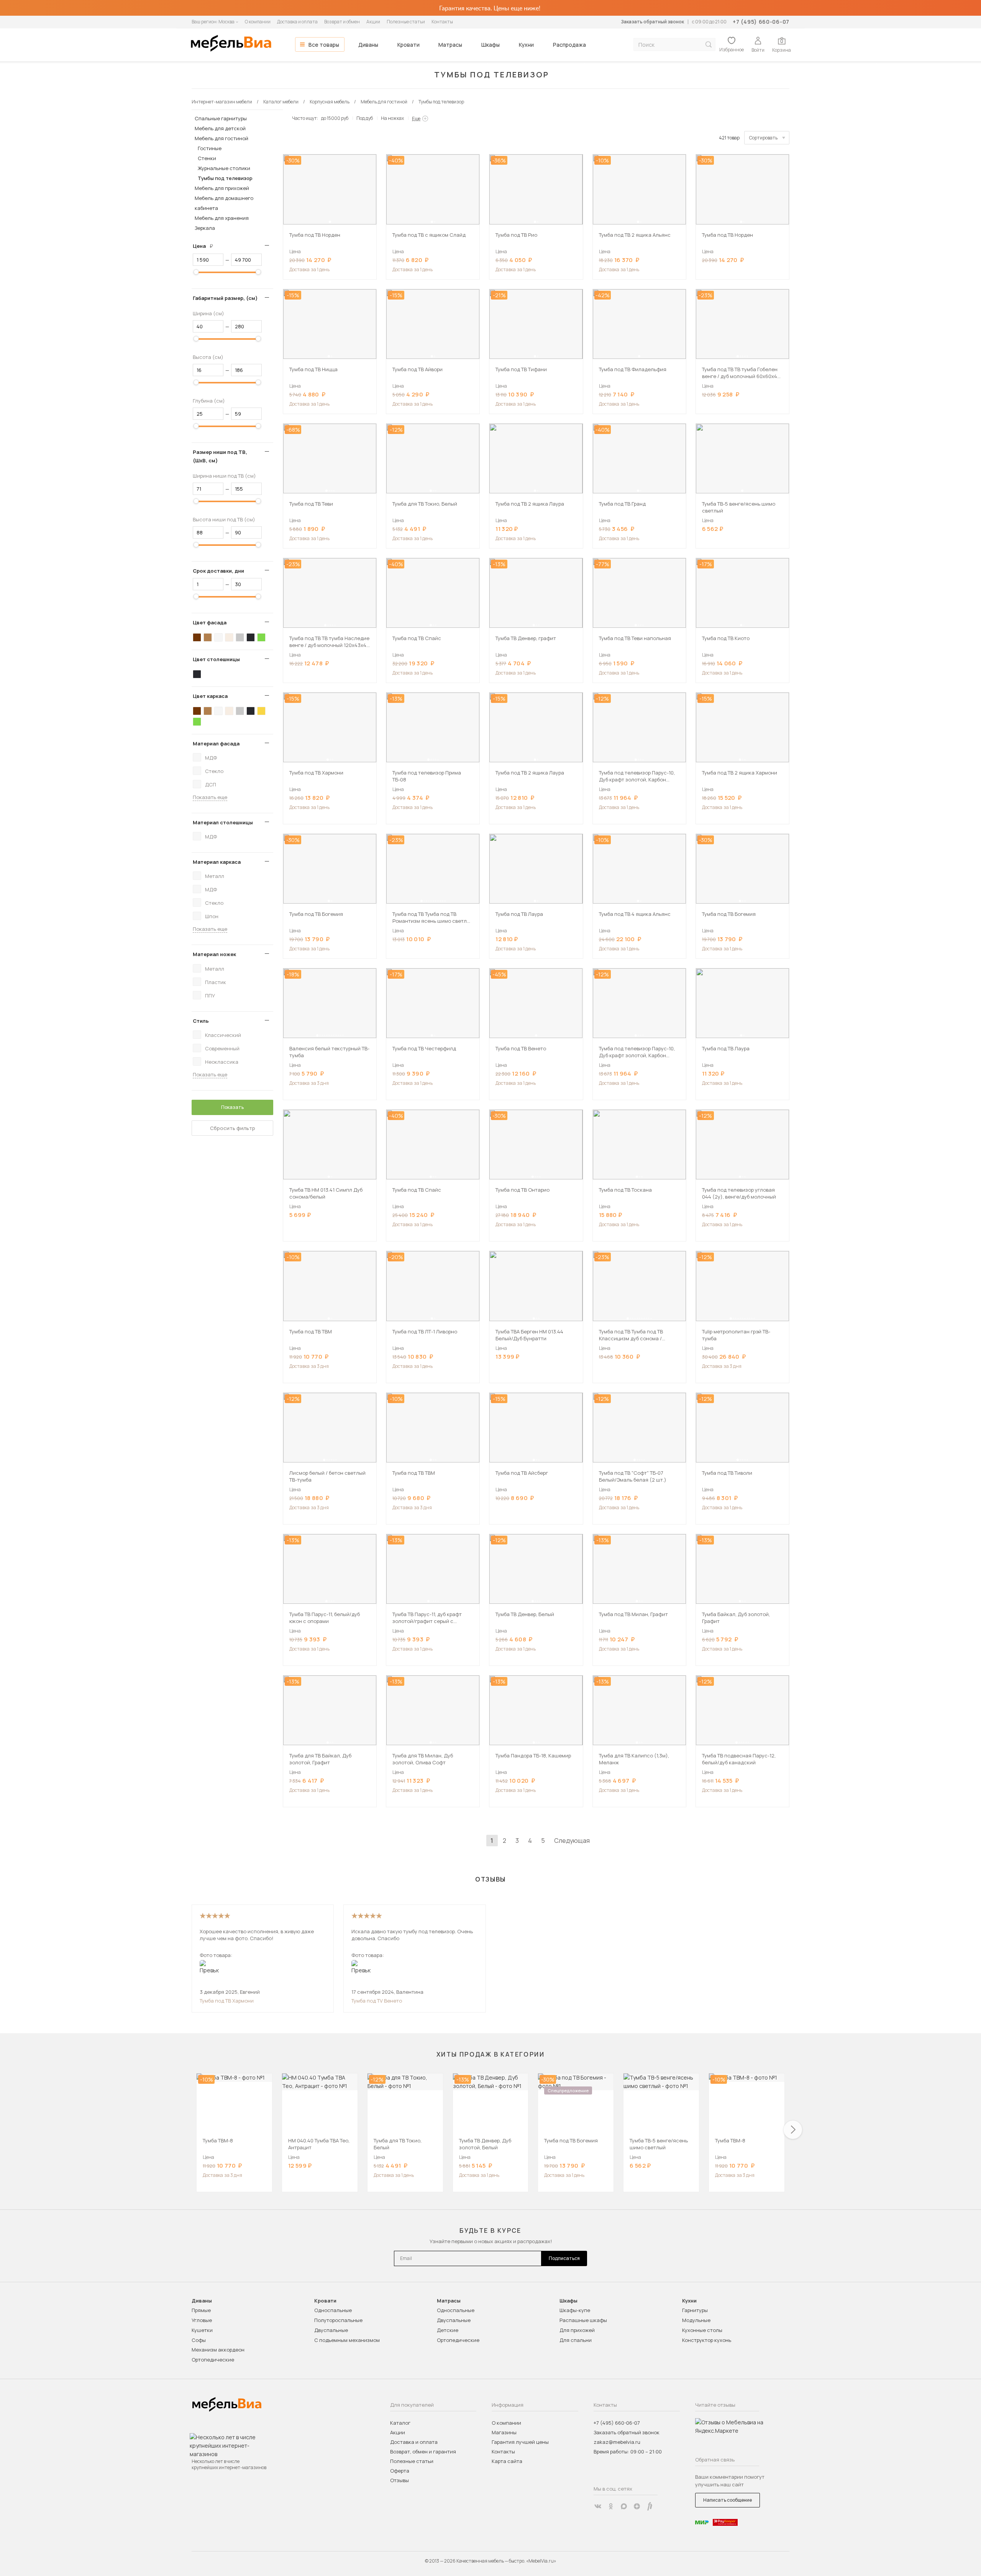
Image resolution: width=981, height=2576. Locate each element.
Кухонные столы (702, 2330)
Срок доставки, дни (218, 571)
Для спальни (576, 2340)
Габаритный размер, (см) (225, 298)
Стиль (201, 1021)
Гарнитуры (695, 2310)
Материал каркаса (217, 862)
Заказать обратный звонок (652, 22)
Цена (206, 246)
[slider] (196, 272)
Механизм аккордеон (218, 2350)
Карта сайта (507, 2461)
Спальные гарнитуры (221, 118)
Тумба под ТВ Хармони (227, 2001)
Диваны (368, 45)
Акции (373, 22)
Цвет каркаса (210, 696)
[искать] (709, 45)
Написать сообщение (728, 2500)
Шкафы (490, 45)
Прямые (201, 2310)
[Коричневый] (208, 637)
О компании (258, 22)
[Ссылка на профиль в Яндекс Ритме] (650, 2506)
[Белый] (218, 637)
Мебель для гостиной (221, 138)
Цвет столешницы (216, 659)
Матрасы (450, 45)
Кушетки (202, 2330)
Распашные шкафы (583, 2320)
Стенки (207, 158)
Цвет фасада (210, 622)
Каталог (400, 2423)
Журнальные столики (224, 168)
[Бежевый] (229, 637)
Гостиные (210, 148)
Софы (199, 2340)
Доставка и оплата (297, 22)
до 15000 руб (335, 118)
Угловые (202, 2320)
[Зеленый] (261, 637)
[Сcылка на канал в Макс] (624, 2506)
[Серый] (240, 637)
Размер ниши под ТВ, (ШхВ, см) (220, 456)
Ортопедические (213, 2360)
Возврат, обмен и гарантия (423, 2452)
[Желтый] (261, 711)
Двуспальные (331, 2330)
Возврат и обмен (342, 22)
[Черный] (251, 637)
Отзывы (399, 2480)
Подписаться (564, 2258)
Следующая (572, 1841)
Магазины (504, 2432)
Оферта (400, 2471)
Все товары (324, 45)
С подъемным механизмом (347, 2340)
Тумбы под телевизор (225, 178)
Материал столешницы (223, 822)
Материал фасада (216, 743)
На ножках (392, 118)
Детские (448, 2330)
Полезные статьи (406, 22)
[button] (330, 222)
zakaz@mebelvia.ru (617, 2442)
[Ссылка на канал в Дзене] (637, 2506)
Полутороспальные (338, 2320)
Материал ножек (214, 954)
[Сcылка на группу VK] (598, 2506)
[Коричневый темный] (197, 637)
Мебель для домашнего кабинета (224, 203)
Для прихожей (577, 2330)
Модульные (696, 2320)
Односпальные (333, 2310)
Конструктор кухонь (707, 2340)
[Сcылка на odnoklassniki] (611, 2506)
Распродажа (569, 45)
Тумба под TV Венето (377, 2001)
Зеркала (205, 228)
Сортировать (763, 138)
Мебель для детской (220, 128)
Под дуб (365, 118)
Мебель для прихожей (222, 188)
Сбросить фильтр (233, 1128)
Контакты (442, 22)
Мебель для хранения (222, 218)
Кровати (408, 45)
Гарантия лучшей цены (520, 2442)
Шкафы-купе (575, 2310)
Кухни (526, 45)
